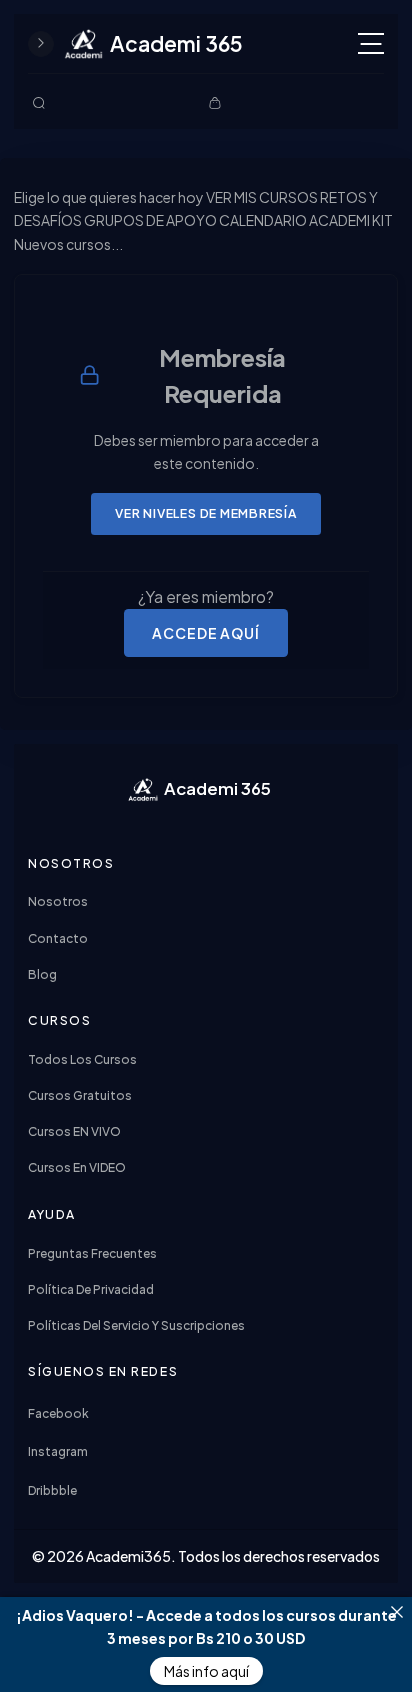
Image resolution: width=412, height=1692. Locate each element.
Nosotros (58, 901)
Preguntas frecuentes (92, 1253)
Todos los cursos (82, 1059)
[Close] (397, 1612)
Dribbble (52, 1490)
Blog (42, 974)
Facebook (58, 1413)
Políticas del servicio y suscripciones (136, 1325)
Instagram (58, 1451)
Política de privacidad (91, 1289)
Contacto (58, 938)
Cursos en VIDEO (77, 1167)
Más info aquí (206, 1671)
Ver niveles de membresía (205, 513)
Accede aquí (206, 633)
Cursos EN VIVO (74, 1131)
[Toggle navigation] (371, 43)
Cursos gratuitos (80, 1095)
